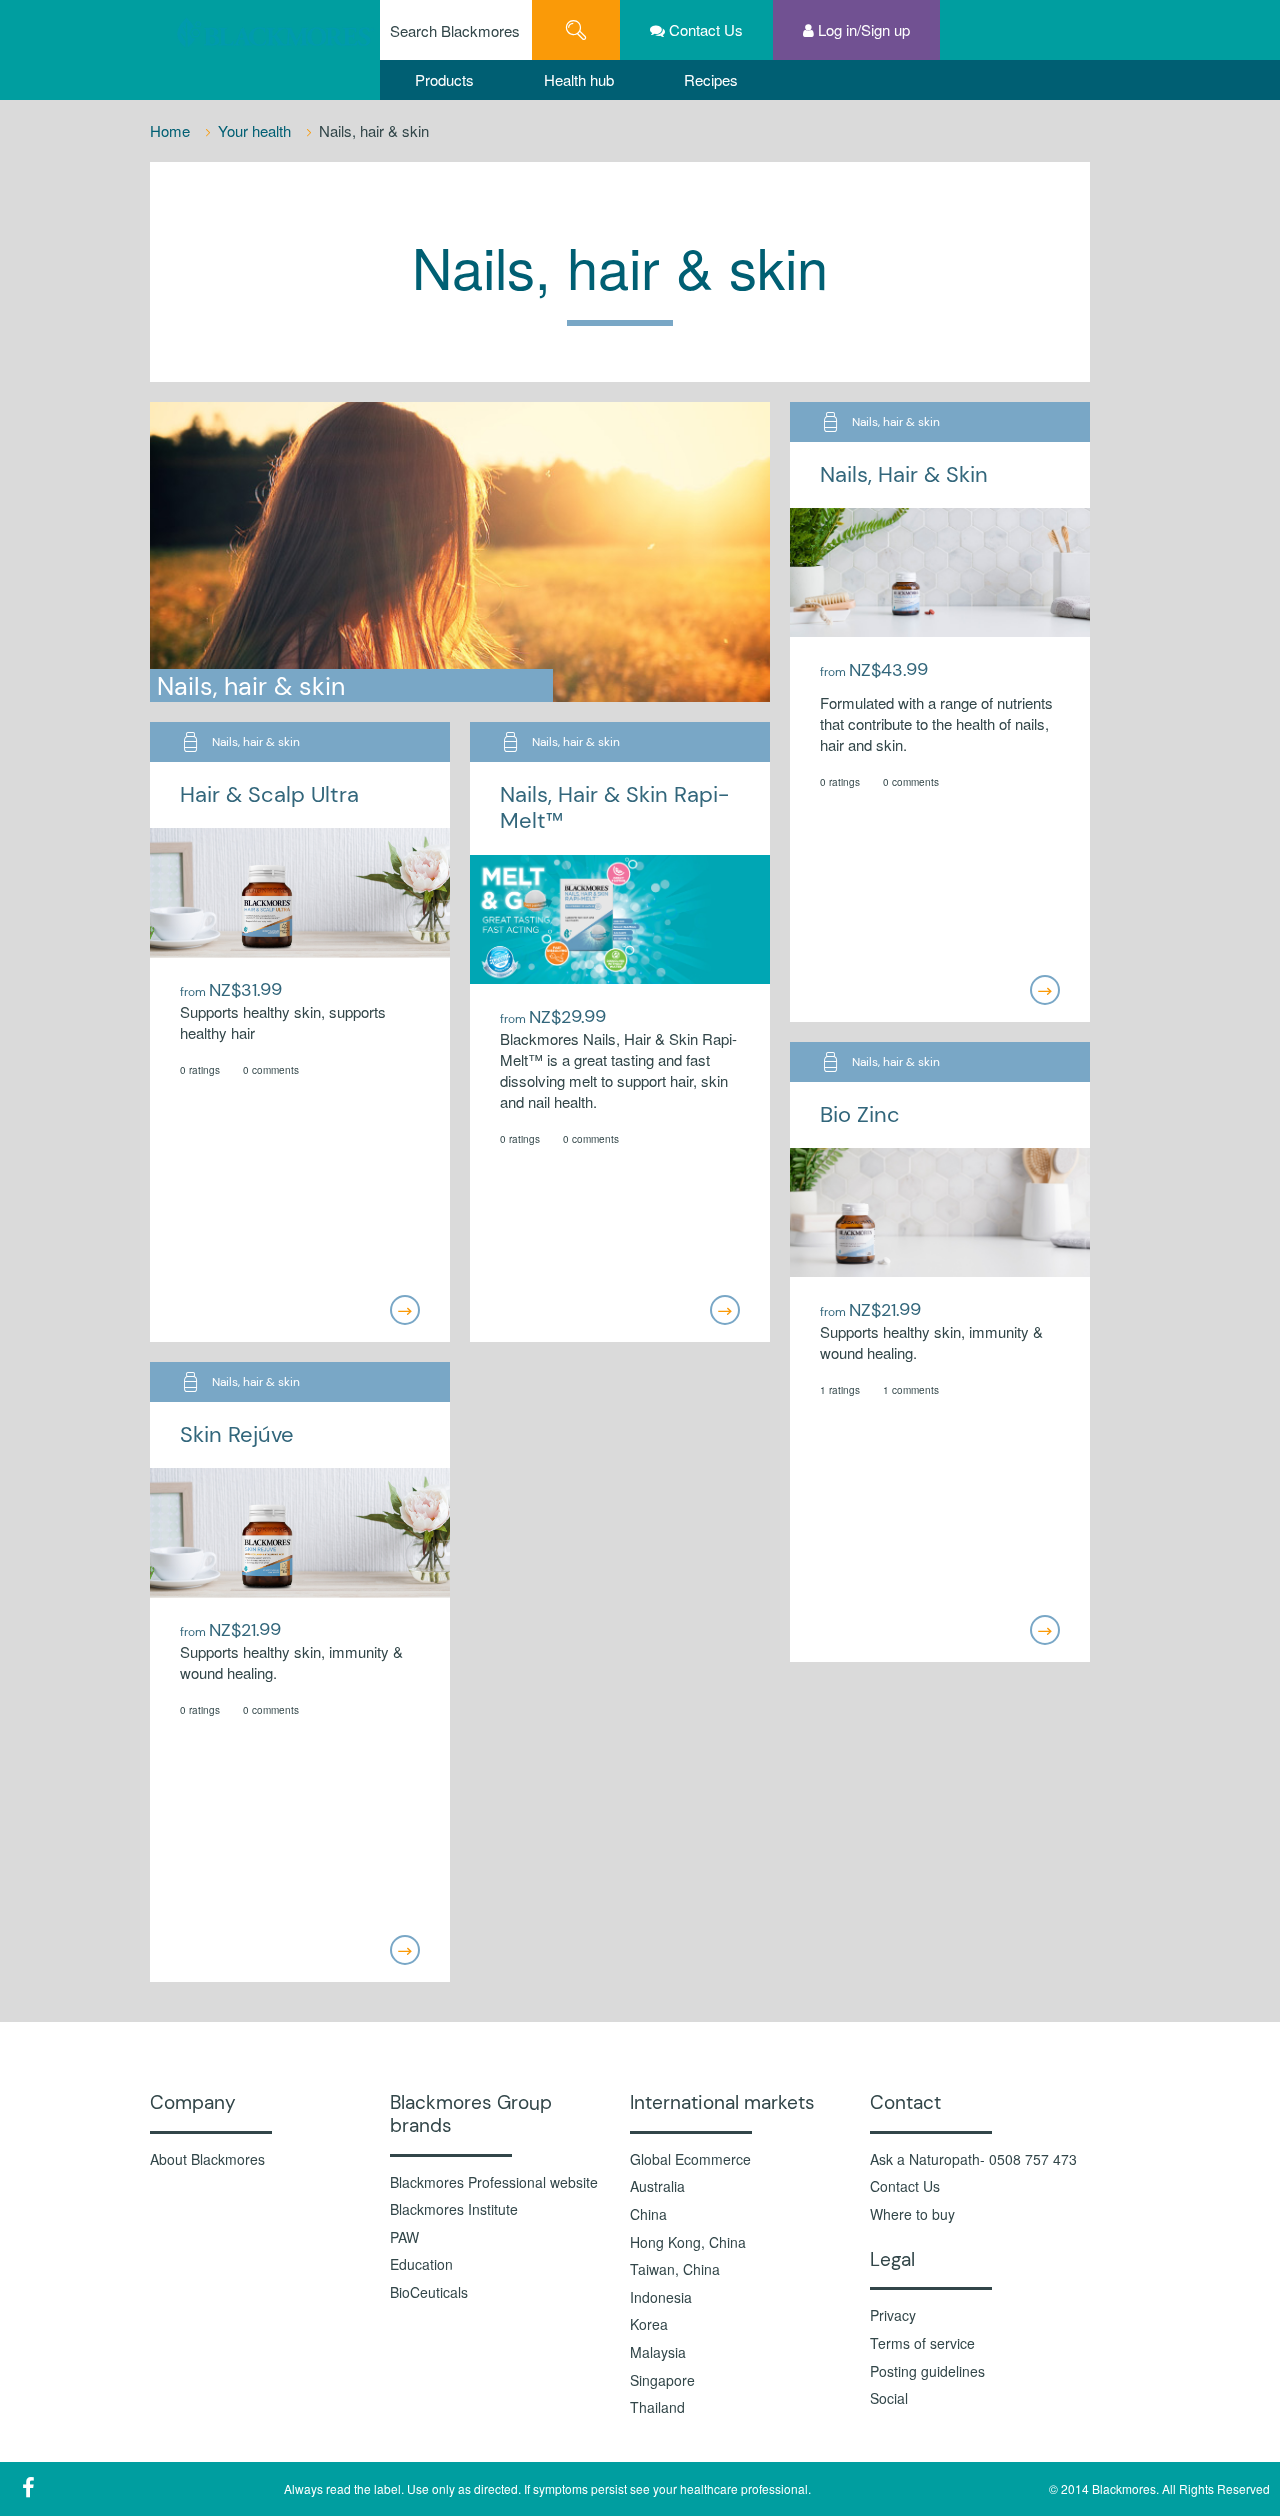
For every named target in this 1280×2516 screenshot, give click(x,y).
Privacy (893, 2315)
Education (421, 2264)
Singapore (662, 2380)
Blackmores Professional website (494, 2182)
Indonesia (661, 2297)
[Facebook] (28, 2487)
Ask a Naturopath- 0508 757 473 (973, 2159)
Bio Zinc (860, 1114)
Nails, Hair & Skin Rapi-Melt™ (614, 807)
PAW (404, 2237)
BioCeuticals (429, 2292)
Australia (657, 2186)
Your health (256, 130)
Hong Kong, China (688, 2242)
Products (444, 79)
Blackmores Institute (454, 2209)
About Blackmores (207, 2159)
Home (172, 130)
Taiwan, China (675, 2269)
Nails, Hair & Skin (904, 474)
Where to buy (912, 2214)
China (648, 2214)
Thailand (657, 2407)
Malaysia (658, 2352)
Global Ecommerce (690, 2159)
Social (889, 2398)
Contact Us (905, 2186)
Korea (649, 2324)
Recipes (711, 79)
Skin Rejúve (237, 1434)
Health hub (579, 79)
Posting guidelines (927, 2371)
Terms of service (922, 2343)
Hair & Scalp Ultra (269, 794)
